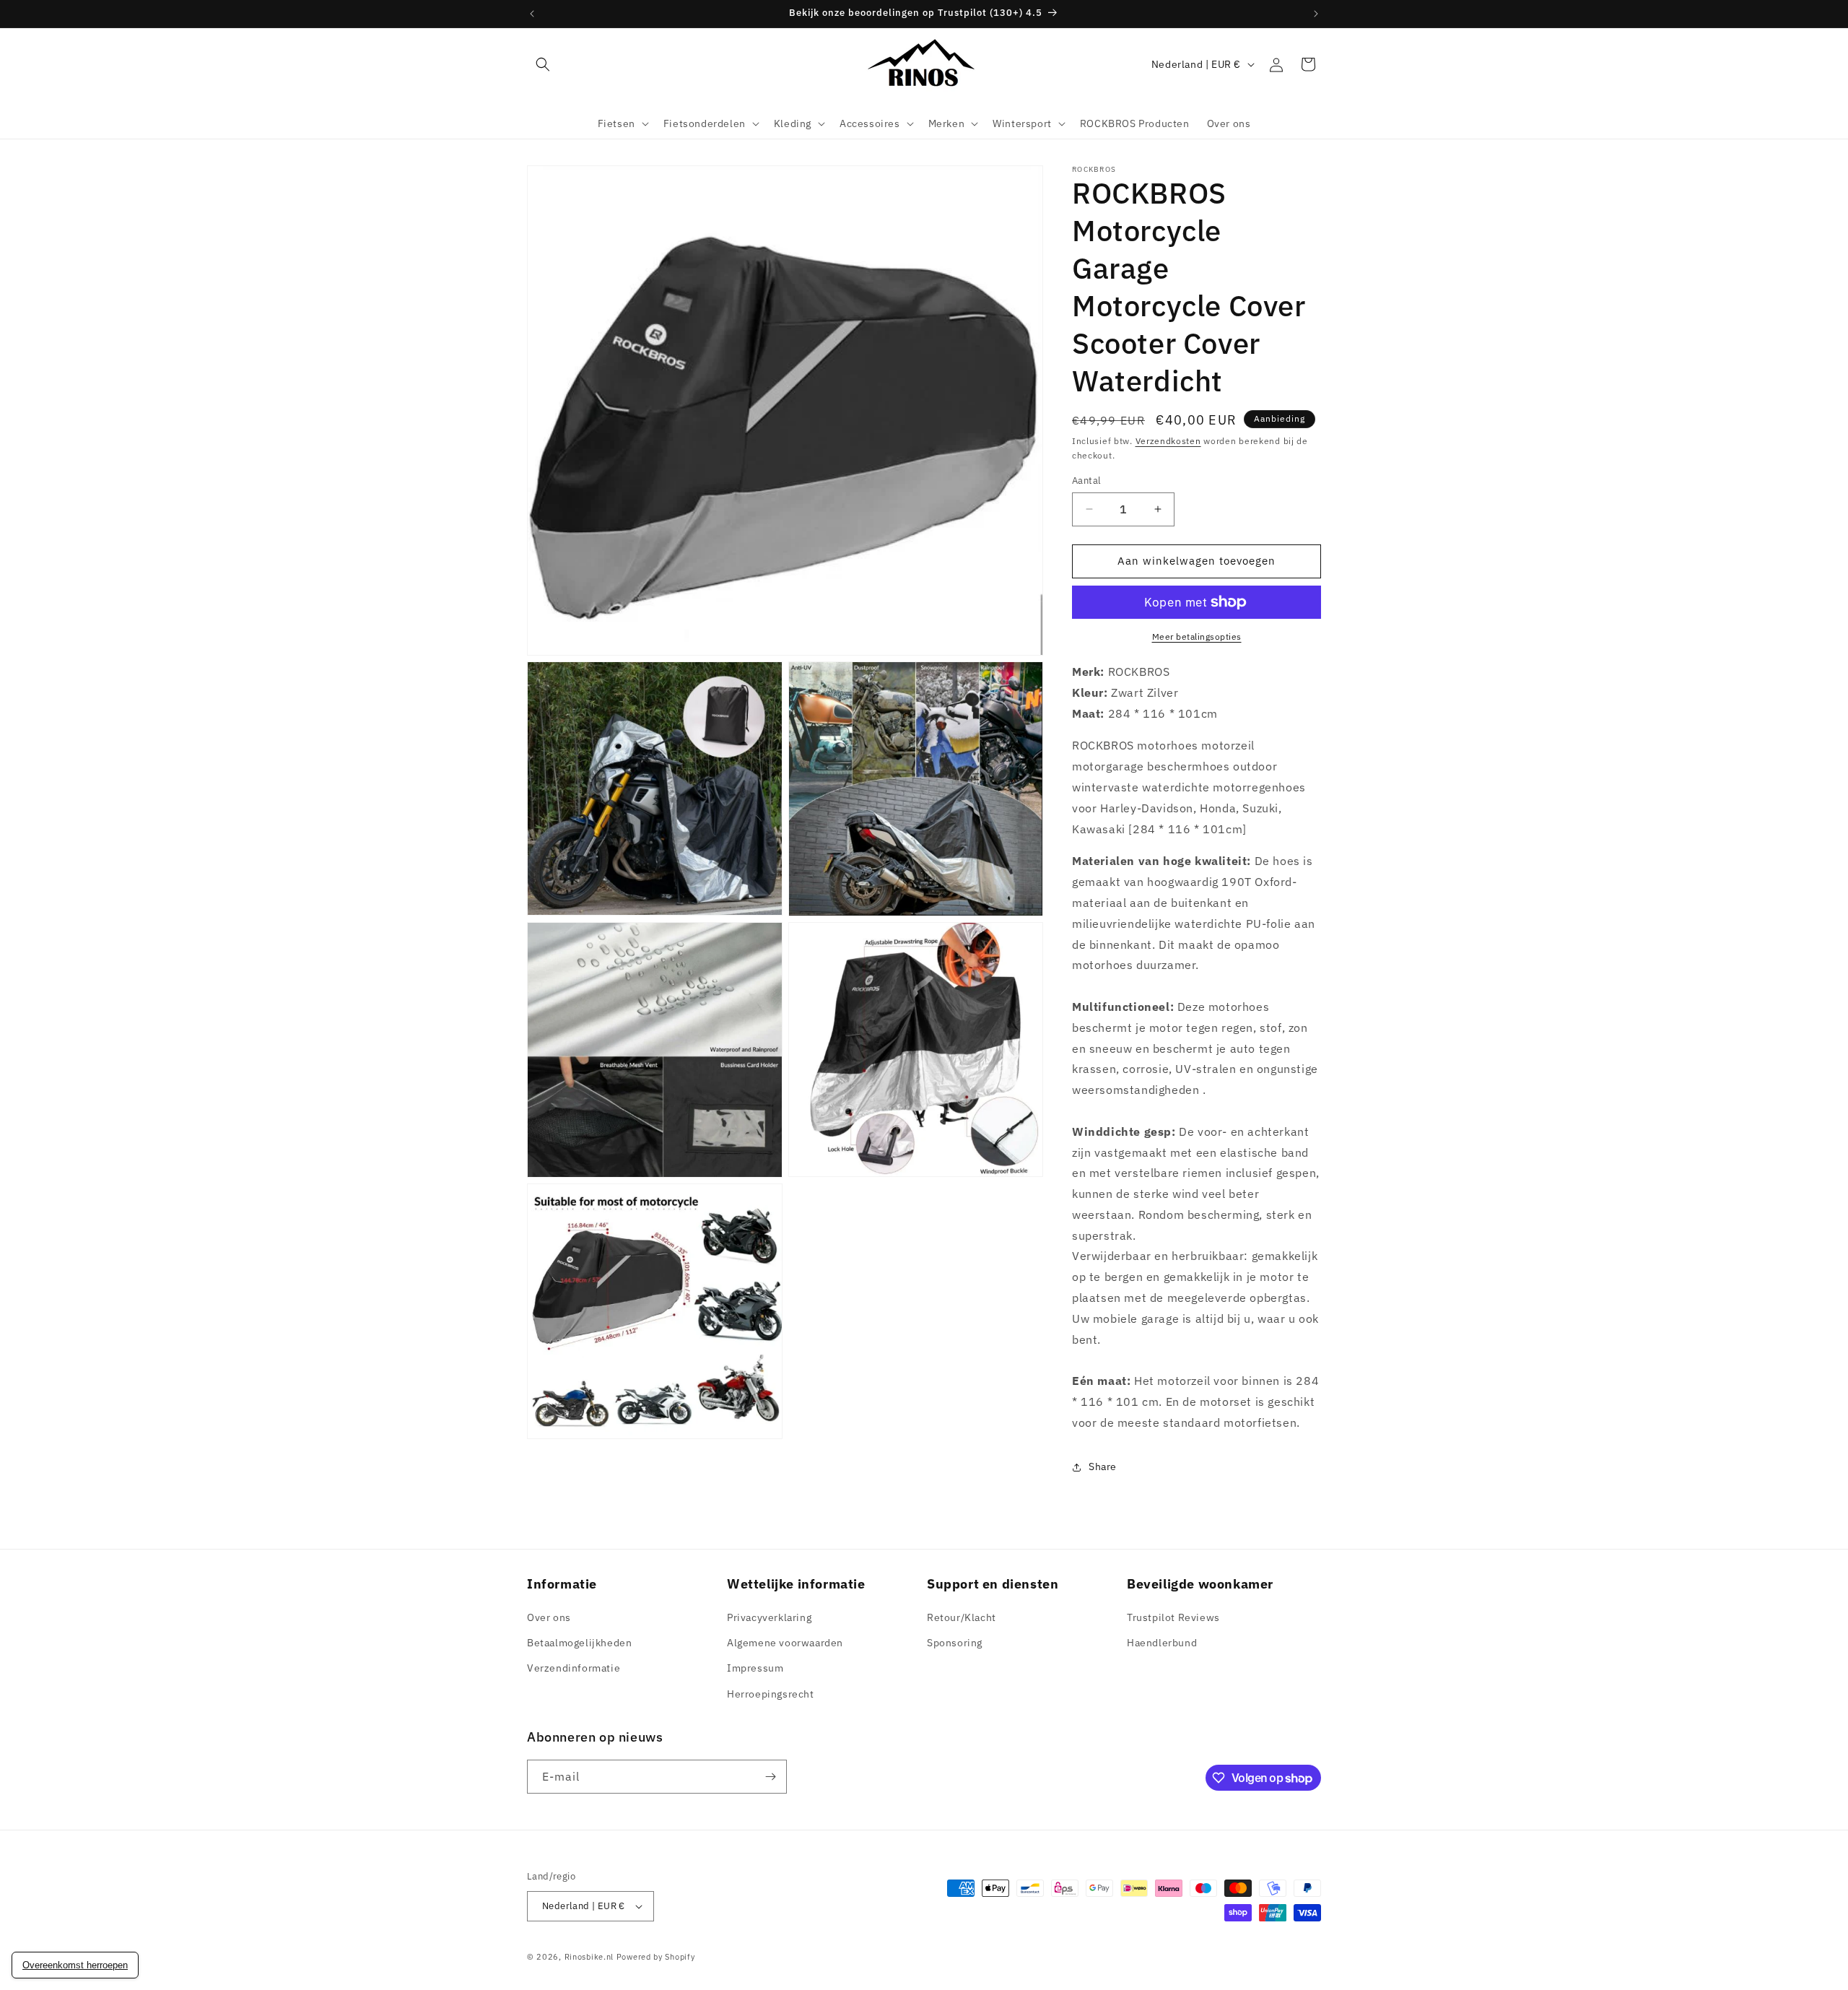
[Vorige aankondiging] (532, 14)
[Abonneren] (770, 1777)
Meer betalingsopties (1197, 636)
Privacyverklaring (769, 1617)
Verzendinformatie (574, 1668)
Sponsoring (955, 1643)
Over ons (549, 1617)
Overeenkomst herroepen (75, 1965)
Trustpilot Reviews (1173, 1617)
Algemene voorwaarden (785, 1643)
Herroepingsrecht (771, 1694)
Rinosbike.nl (589, 1957)
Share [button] (1103, 1467)
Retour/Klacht (962, 1617)
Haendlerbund (1162, 1643)
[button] (543, 64)
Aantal (1086, 481)
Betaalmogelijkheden (579, 1643)
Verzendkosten (1168, 441)
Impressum (755, 1668)
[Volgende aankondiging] (1316, 14)
